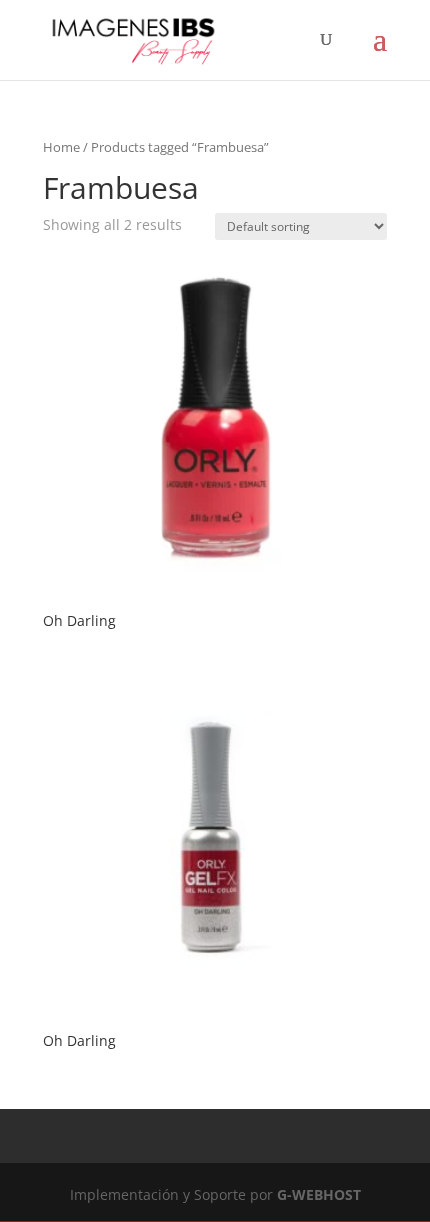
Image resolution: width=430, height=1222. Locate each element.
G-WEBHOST (319, 1194)
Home (61, 147)
